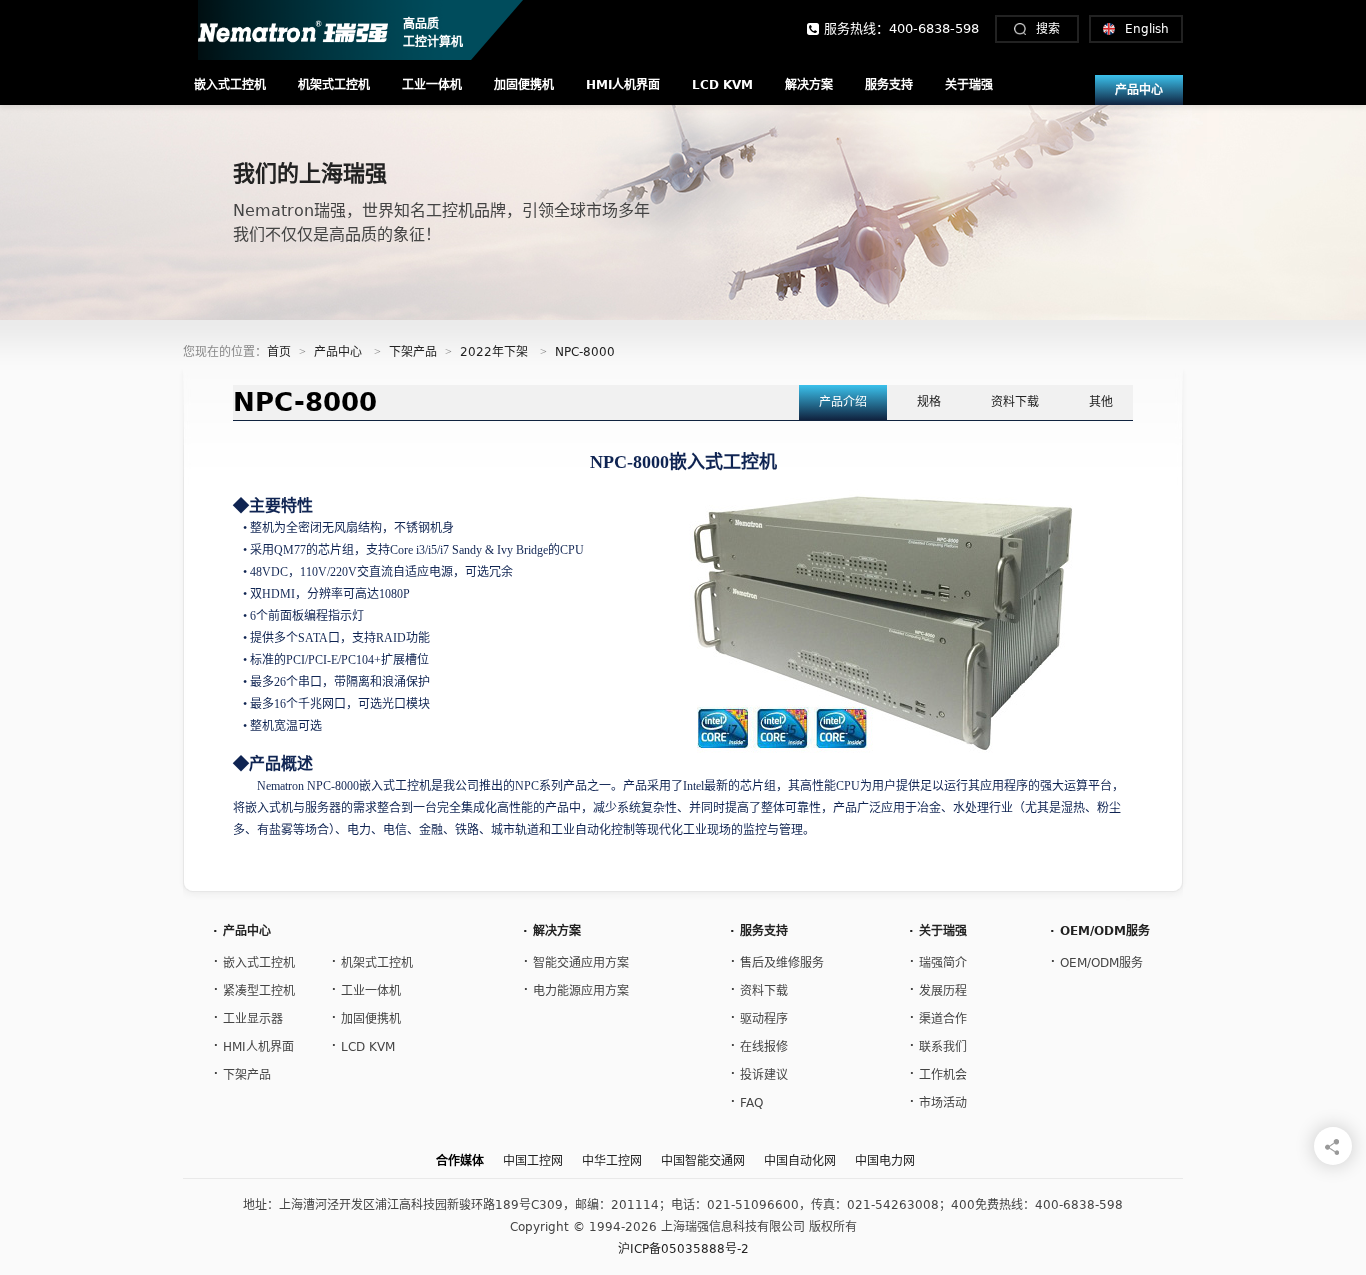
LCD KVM (722, 85)
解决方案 (809, 85)
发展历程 (938, 988)
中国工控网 (533, 1161)
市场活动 (938, 1100)
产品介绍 (843, 402)
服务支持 (889, 85)
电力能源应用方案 (576, 988)
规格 (929, 402)
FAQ (746, 1100)
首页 (279, 352)
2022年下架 (494, 352)
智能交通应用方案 (576, 960)
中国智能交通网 (703, 1161)
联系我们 (938, 1044)
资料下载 (1015, 402)
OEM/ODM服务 (1096, 960)
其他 (1101, 402)
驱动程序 (759, 1016)
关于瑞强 (969, 85)
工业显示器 (248, 1016)
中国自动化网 (800, 1161)
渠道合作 (938, 1016)
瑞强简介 (938, 960)
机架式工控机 (334, 85)
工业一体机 (432, 85)
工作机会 (938, 1072)
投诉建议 (759, 1072)
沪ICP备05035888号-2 (683, 1249)
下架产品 (413, 352)
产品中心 (1139, 90)
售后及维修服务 (777, 960)
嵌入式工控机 (230, 85)
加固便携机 (524, 85)
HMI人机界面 (623, 85)
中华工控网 (612, 1161)
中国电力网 (885, 1161)
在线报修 (759, 1044)
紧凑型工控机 (254, 988)
